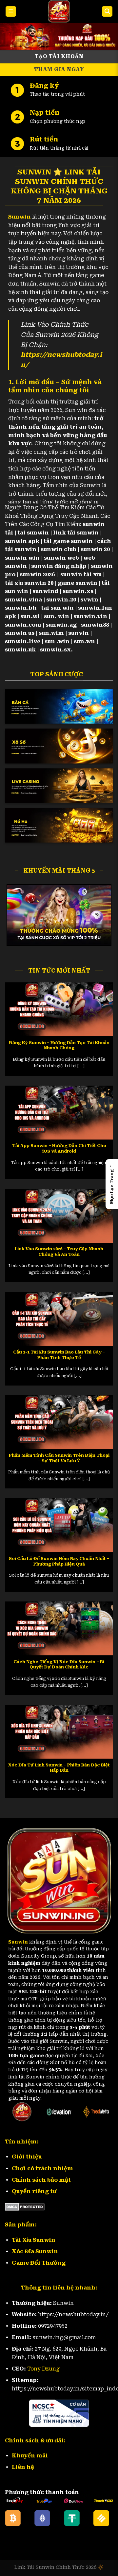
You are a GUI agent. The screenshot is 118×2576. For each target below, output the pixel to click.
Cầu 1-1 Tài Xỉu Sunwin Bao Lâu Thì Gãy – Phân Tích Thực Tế (59, 1355)
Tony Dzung (43, 2369)
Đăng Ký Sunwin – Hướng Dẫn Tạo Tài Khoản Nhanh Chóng (59, 1045)
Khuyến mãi (30, 2456)
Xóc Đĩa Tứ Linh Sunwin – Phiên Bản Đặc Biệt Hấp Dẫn (59, 1768)
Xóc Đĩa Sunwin (35, 2251)
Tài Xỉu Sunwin (34, 2240)
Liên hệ (23, 2467)
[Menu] (11, 12)
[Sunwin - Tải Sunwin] (59, 11)
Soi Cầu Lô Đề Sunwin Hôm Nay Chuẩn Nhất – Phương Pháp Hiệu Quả (59, 1561)
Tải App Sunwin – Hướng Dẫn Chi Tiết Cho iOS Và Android (59, 1148)
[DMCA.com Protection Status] (25, 2206)
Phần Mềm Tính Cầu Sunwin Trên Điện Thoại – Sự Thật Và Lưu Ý (59, 1458)
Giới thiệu (27, 2157)
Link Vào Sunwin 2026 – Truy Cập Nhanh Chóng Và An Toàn (59, 1252)
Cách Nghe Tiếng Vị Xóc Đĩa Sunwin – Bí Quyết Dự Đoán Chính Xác (59, 1665)
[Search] (107, 12)
